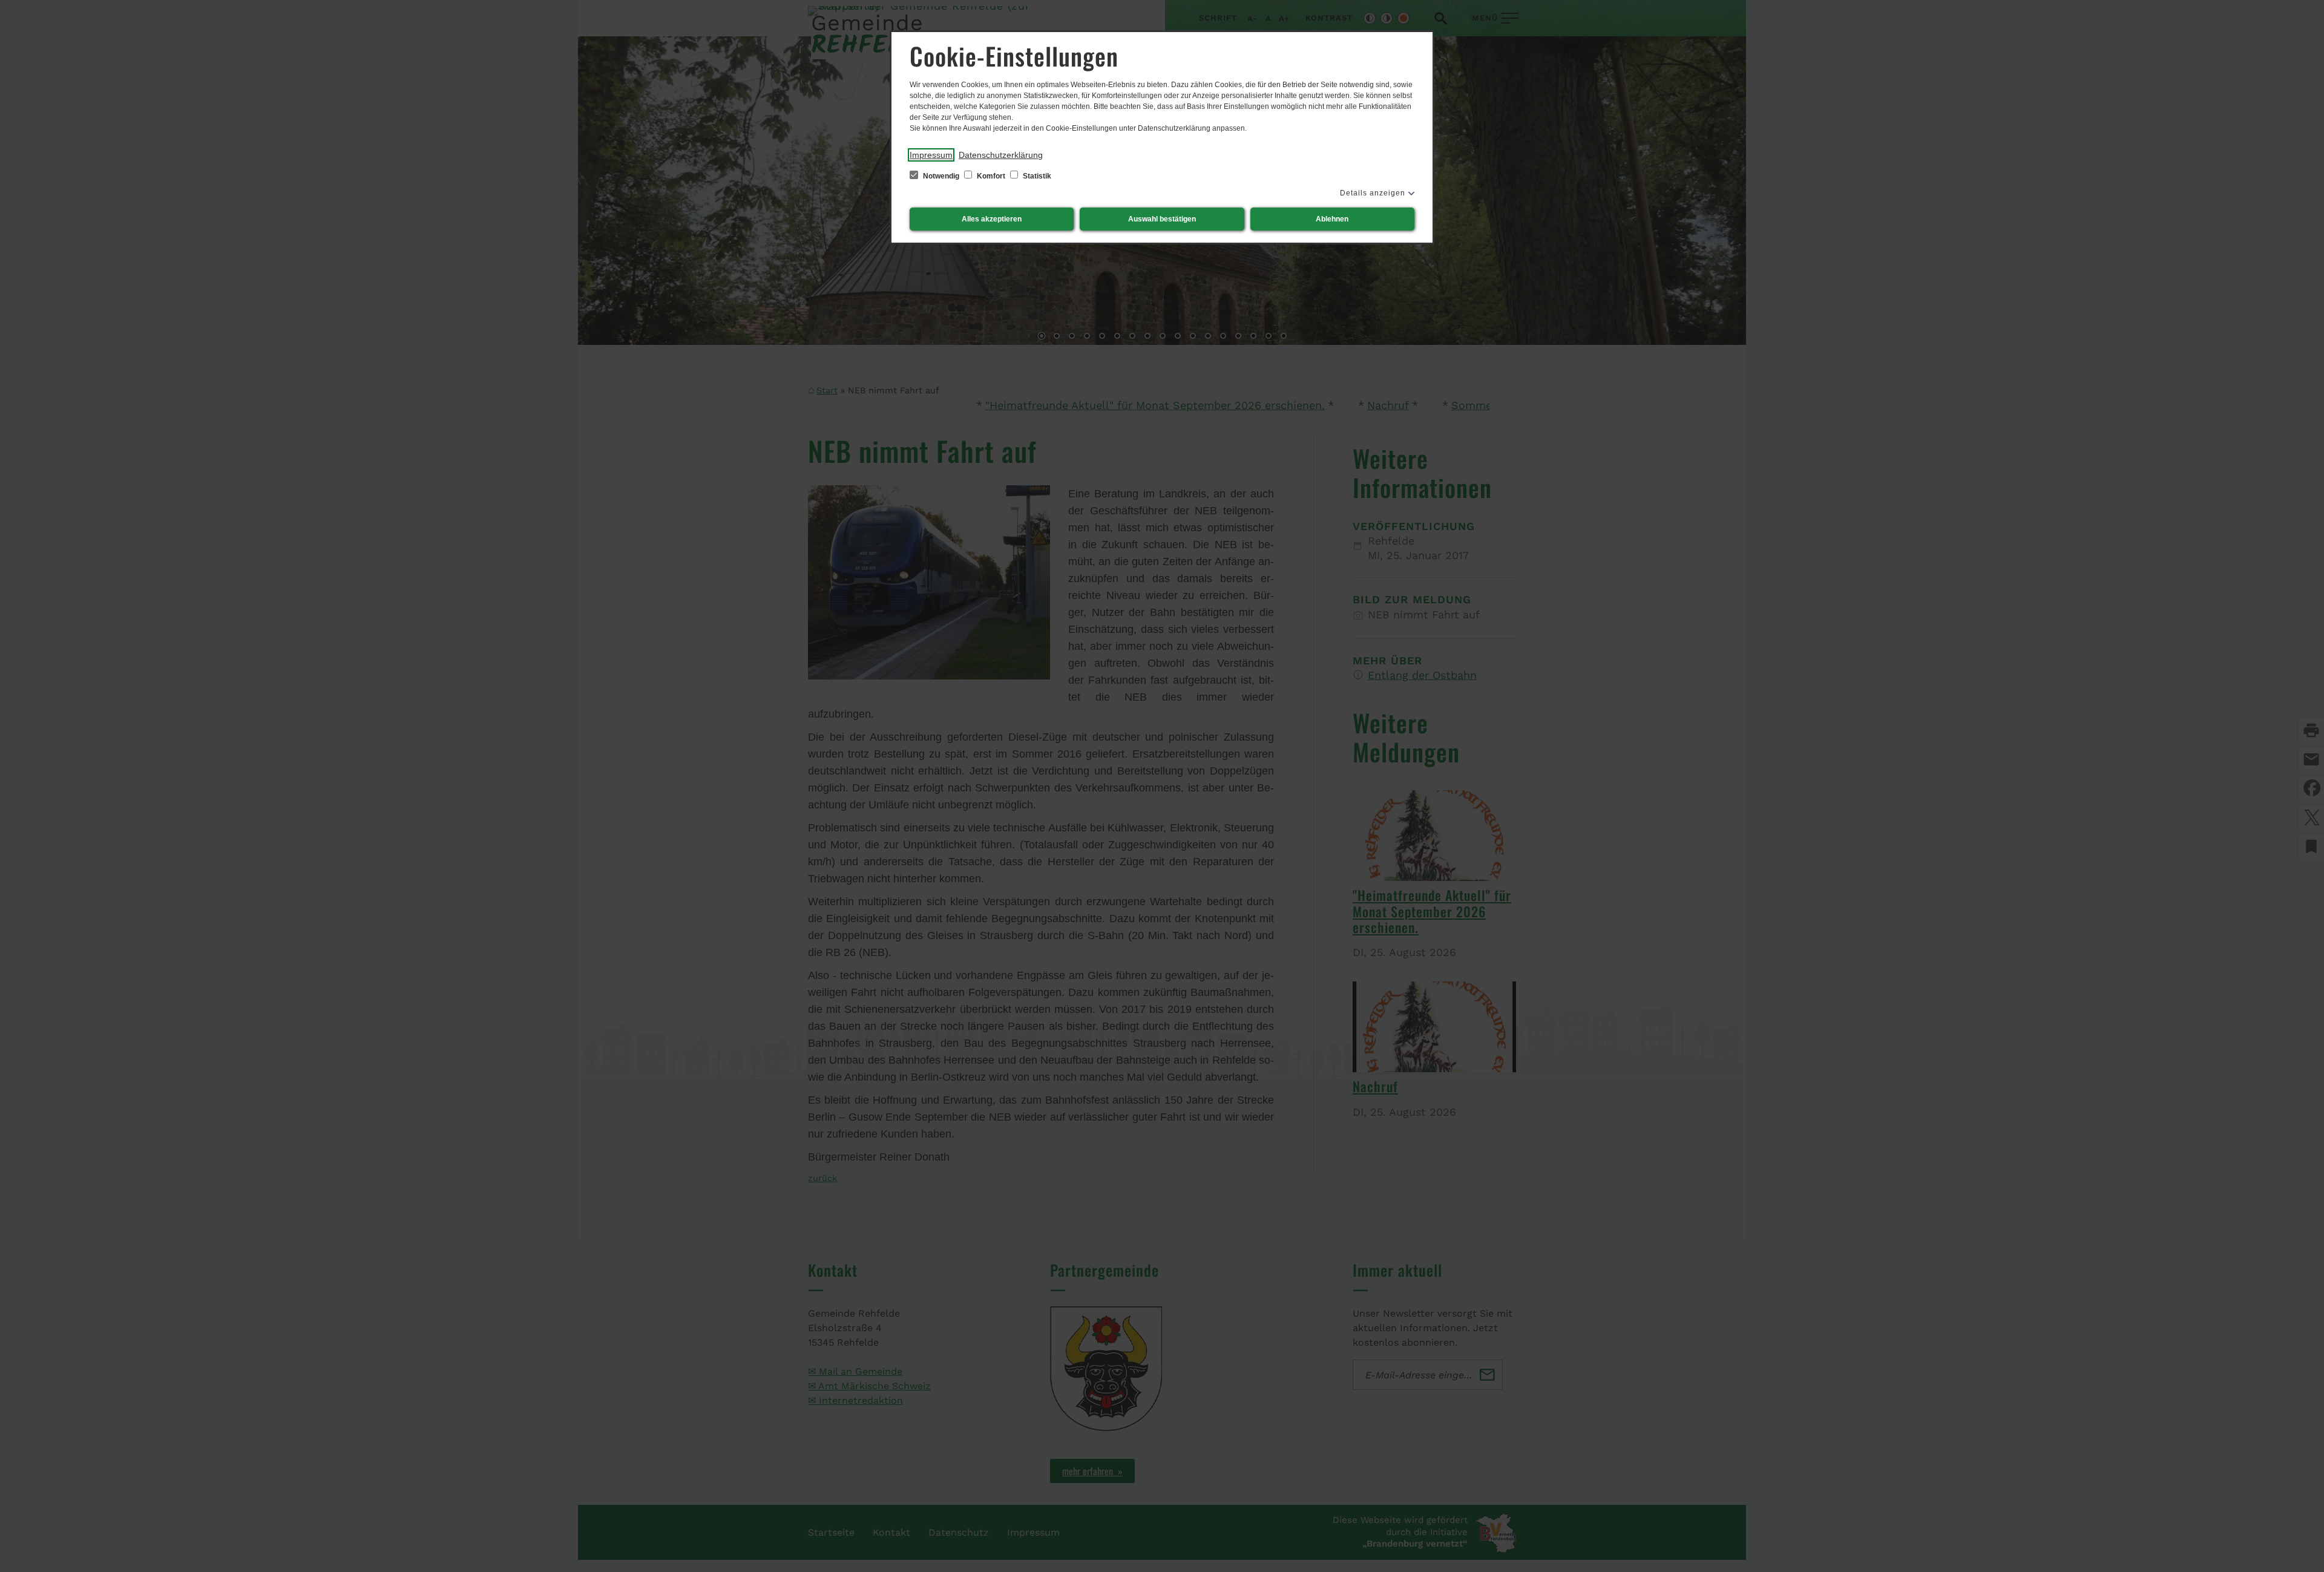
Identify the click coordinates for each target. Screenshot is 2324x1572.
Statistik (1036, 176)
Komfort (991, 176)
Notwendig (941, 176)
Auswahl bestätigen (1162, 219)
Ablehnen (1332, 219)
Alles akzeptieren (992, 219)
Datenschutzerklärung (1001, 155)
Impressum (931, 155)
